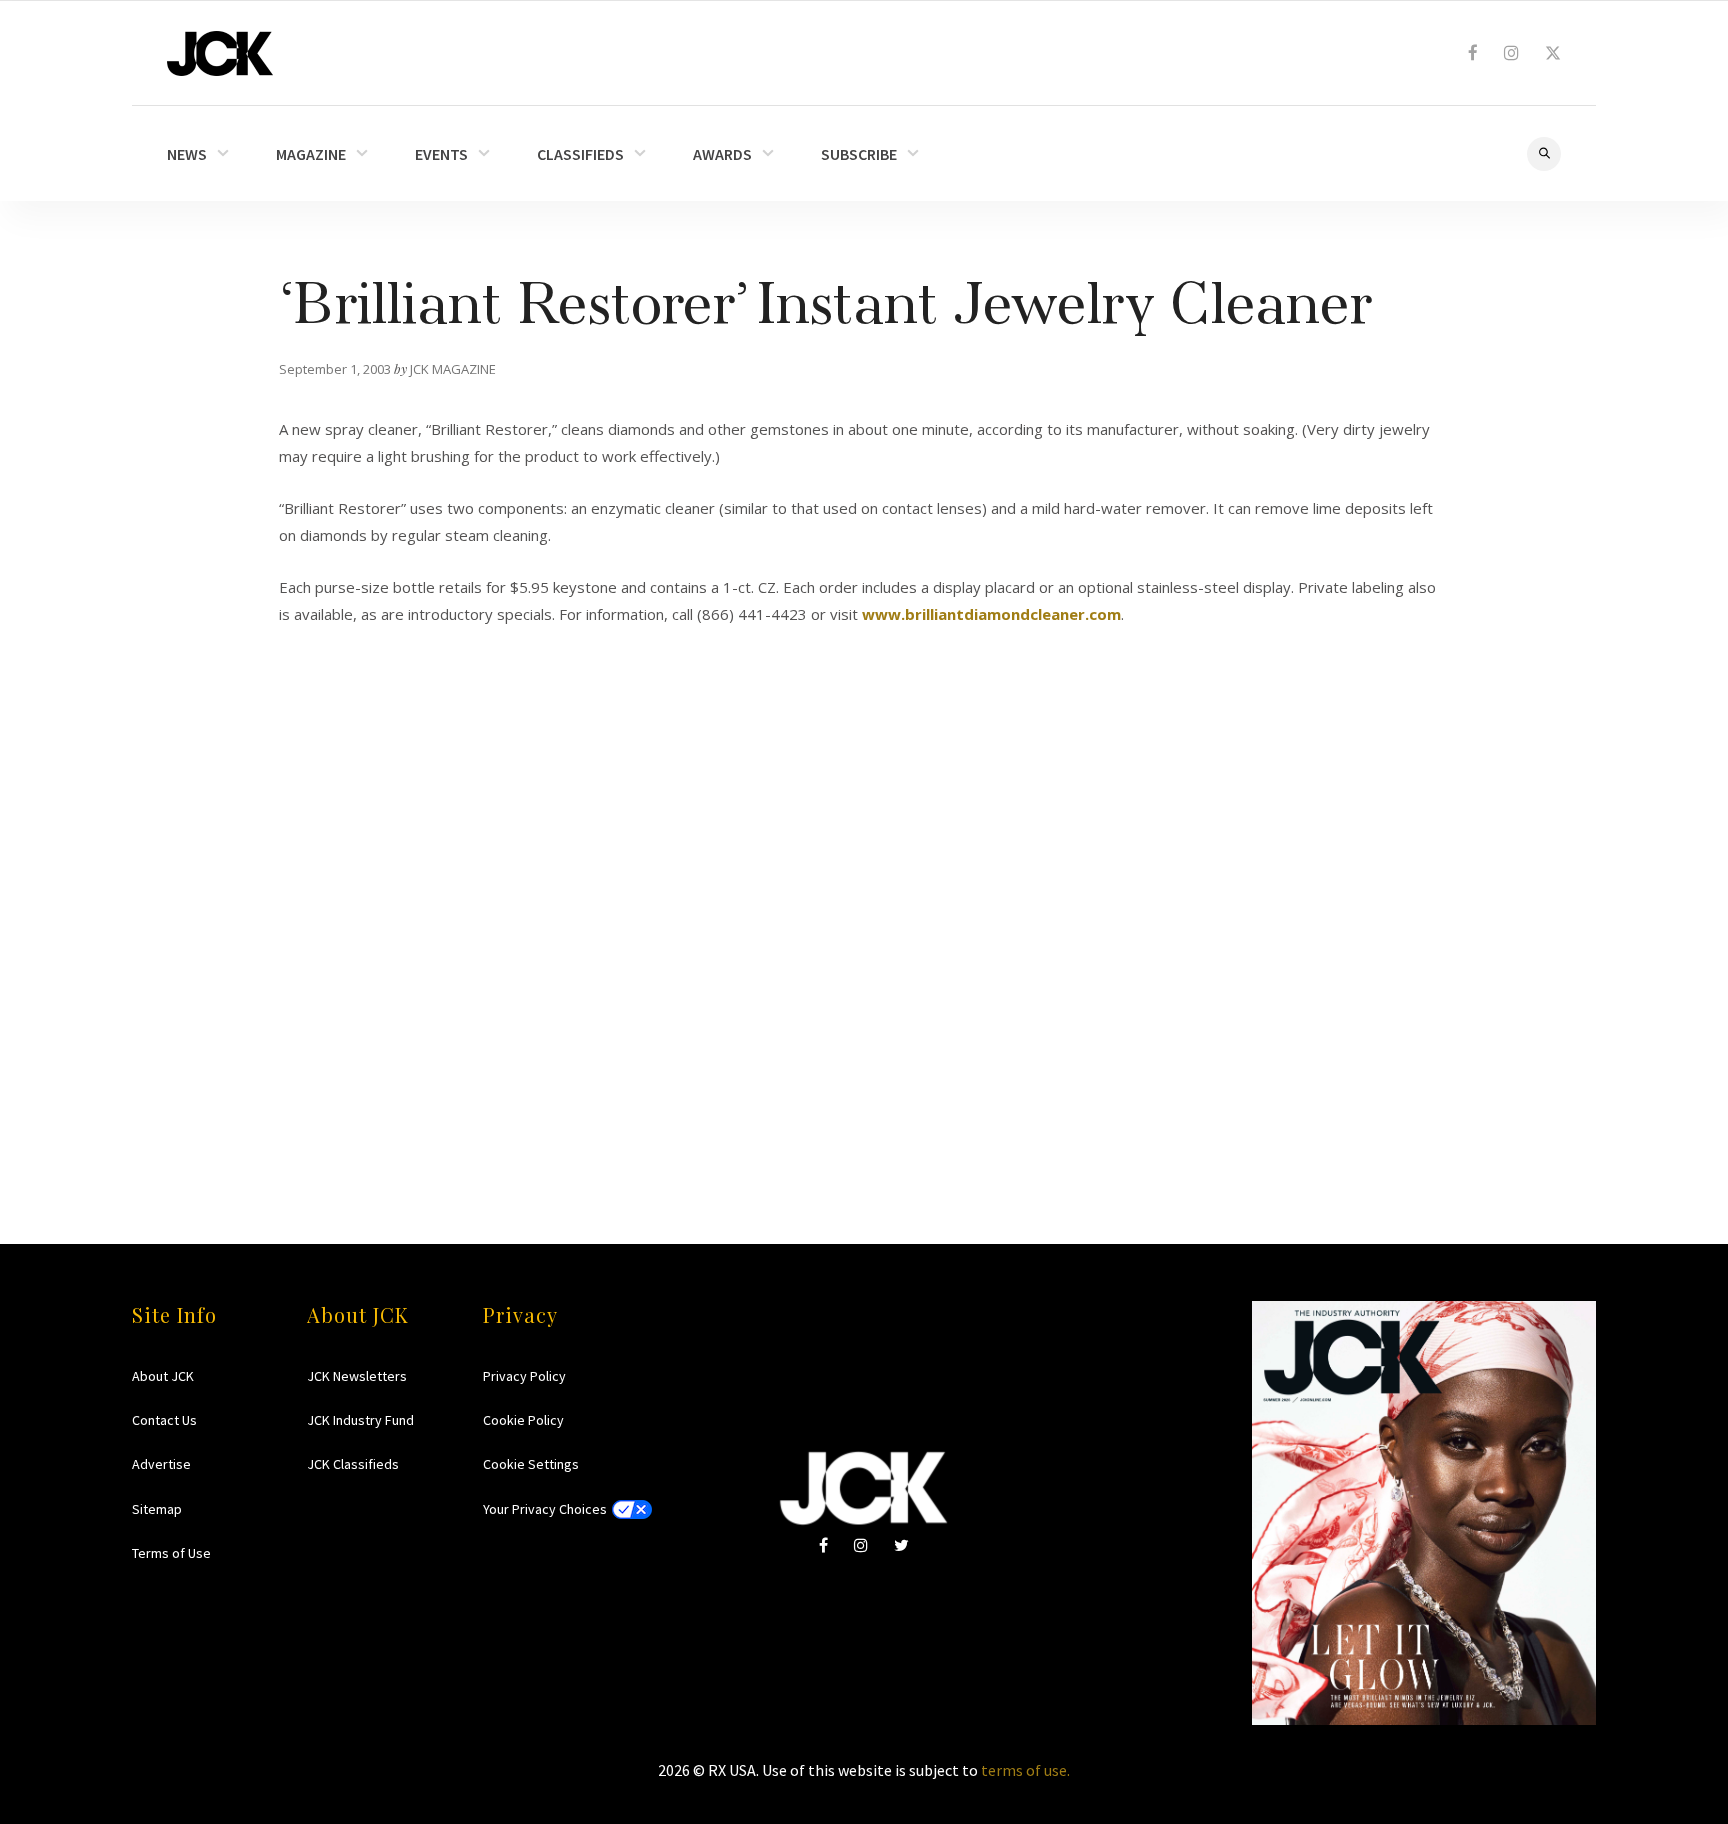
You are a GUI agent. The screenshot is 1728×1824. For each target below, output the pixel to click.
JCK (220, 53)
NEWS (187, 154)
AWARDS (722, 154)
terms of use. (1025, 1770)
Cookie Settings (531, 1464)
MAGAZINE (311, 154)
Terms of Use (171, 1553)
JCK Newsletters (357, 1376)
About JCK (163, 1376)
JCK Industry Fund (360, 1420)
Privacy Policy (524, 1376)
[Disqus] (864, 886)
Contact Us (164, 1420)
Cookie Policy (523, 1420)
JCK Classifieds (353, 1464)
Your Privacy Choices (545, 1509)
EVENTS (441, 154)
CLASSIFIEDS (580, 154)
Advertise (161, 1464)
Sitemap (157, 1509)
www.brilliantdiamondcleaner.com (991, 614)
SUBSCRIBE (859, 154)
